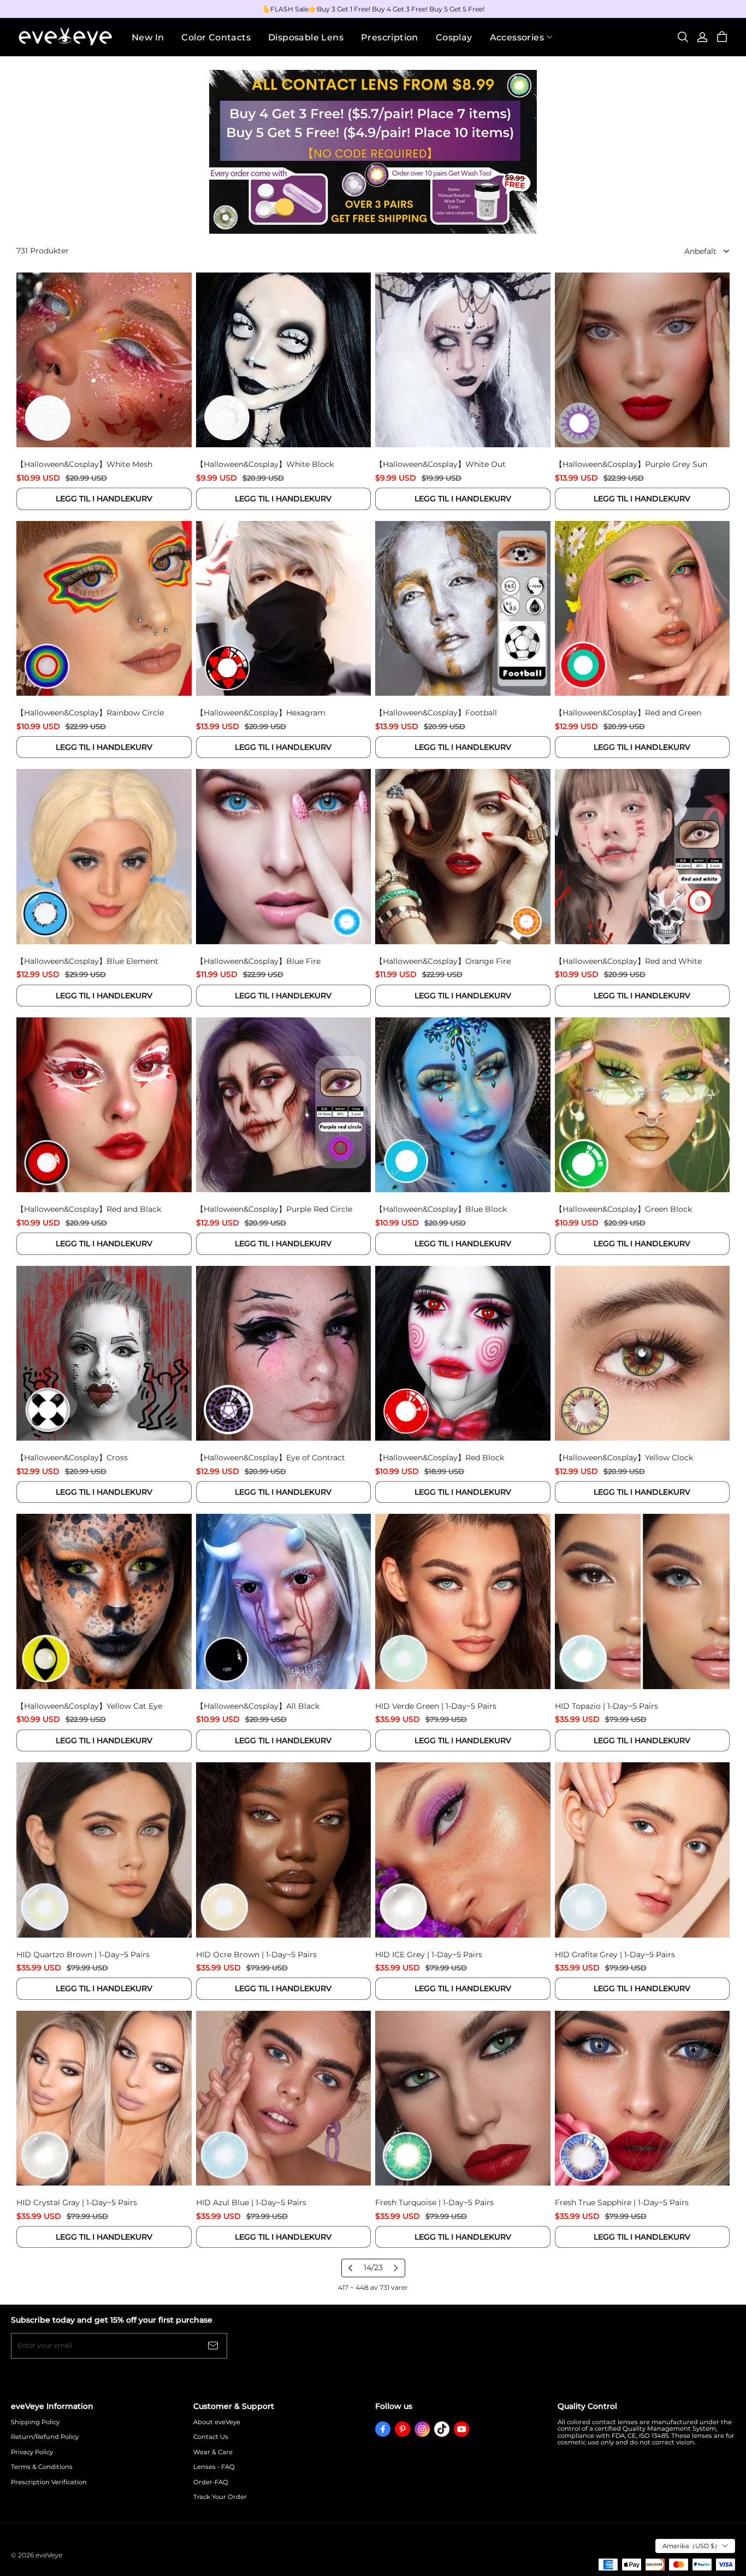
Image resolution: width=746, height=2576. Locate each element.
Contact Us (211, 2437)
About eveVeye (217, 2422)
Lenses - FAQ (214, 2467)
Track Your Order (220, 2497)
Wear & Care (213, 2452)
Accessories (517, 37)
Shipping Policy (35, 2422)
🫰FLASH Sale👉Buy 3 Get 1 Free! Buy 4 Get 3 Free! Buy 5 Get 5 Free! (373, 9)
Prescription (390, 37)
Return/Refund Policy (45, 2437)
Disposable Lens (306, 37)
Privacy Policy (32, 2452)
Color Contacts (216, 37)
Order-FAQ (211, 2482)
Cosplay (454, 37)
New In (148, 37)
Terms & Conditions (42, 2467)
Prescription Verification (49, 2482)
